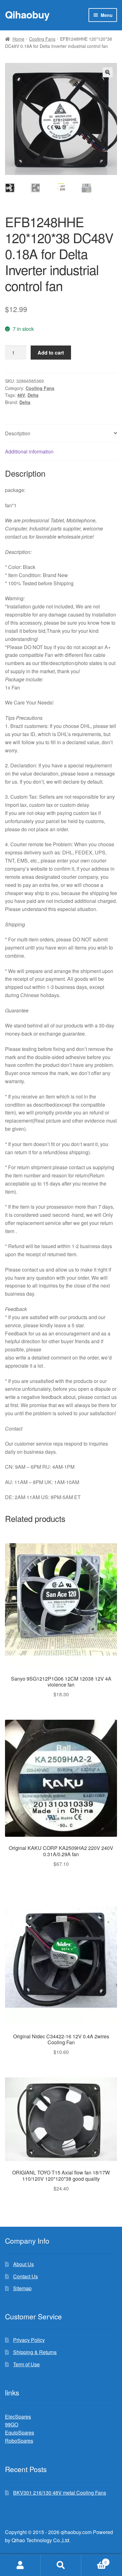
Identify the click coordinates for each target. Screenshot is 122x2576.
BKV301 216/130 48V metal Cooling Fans (60, 2493)
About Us (23, 2264)
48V (21, 395)
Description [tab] (18, 433)
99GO (12, 2424)
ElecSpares (18, 2417)
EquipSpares (20, 2433)
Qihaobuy (27, 14)
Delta (33, 395)
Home (18, 39)
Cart (94, 2560)
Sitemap (22, 2288)
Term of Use (26, 2364)
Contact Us (25, 2276)
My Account (20, 2565)
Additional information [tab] (29, 451)
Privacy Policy (29, 2340)
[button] (108, 72)
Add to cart (51, 353)
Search (61, 2565)
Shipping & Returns (35, 2352)
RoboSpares (19, 2441)
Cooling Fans (42, 39)
